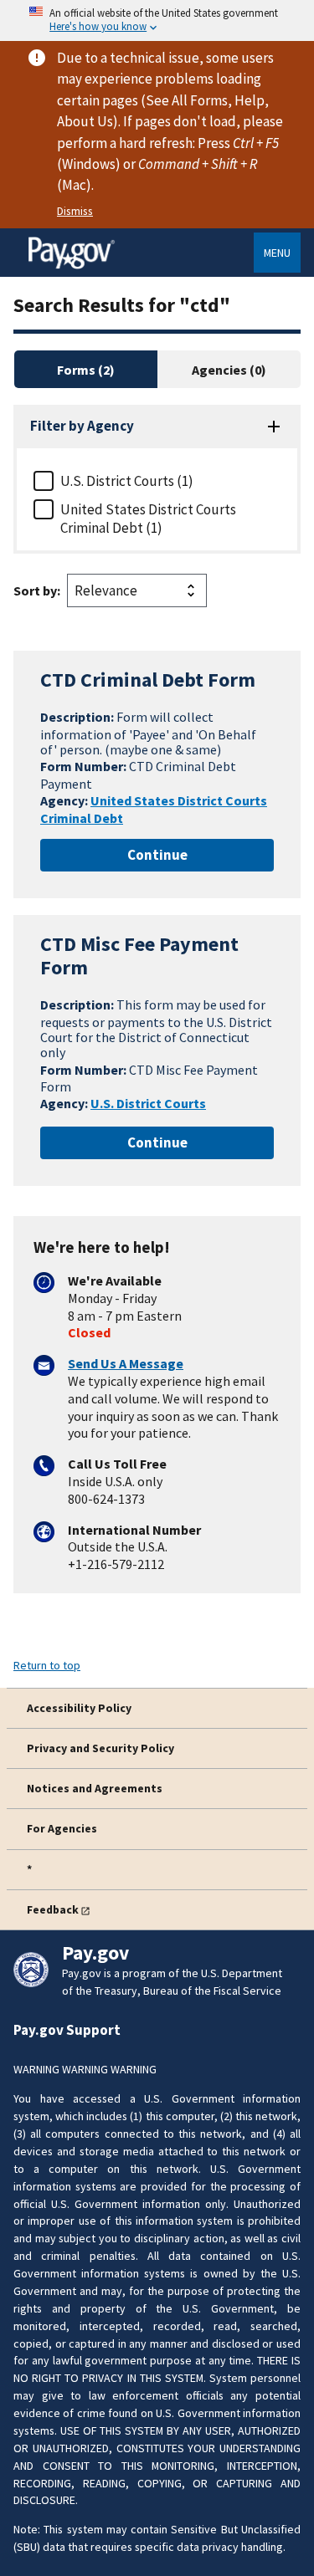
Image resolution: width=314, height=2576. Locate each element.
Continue (157, 855)
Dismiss (75, 211)
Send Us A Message (126, 1363)
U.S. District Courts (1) (127, 481)
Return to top (47, 1665)
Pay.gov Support (67, 2030)
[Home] (71, 266)
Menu (277, 253)
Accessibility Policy (79, 1708)
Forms (77, 370)
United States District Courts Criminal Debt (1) (148, 519)
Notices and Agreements (95, 1788)
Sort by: (37, 590)
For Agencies (62, 1828)
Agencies (221, 370)
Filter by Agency (82, 426)
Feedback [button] (53, 1909)
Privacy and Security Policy (100, 1748)
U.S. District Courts (148, 1103)
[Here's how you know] (157, 20)
